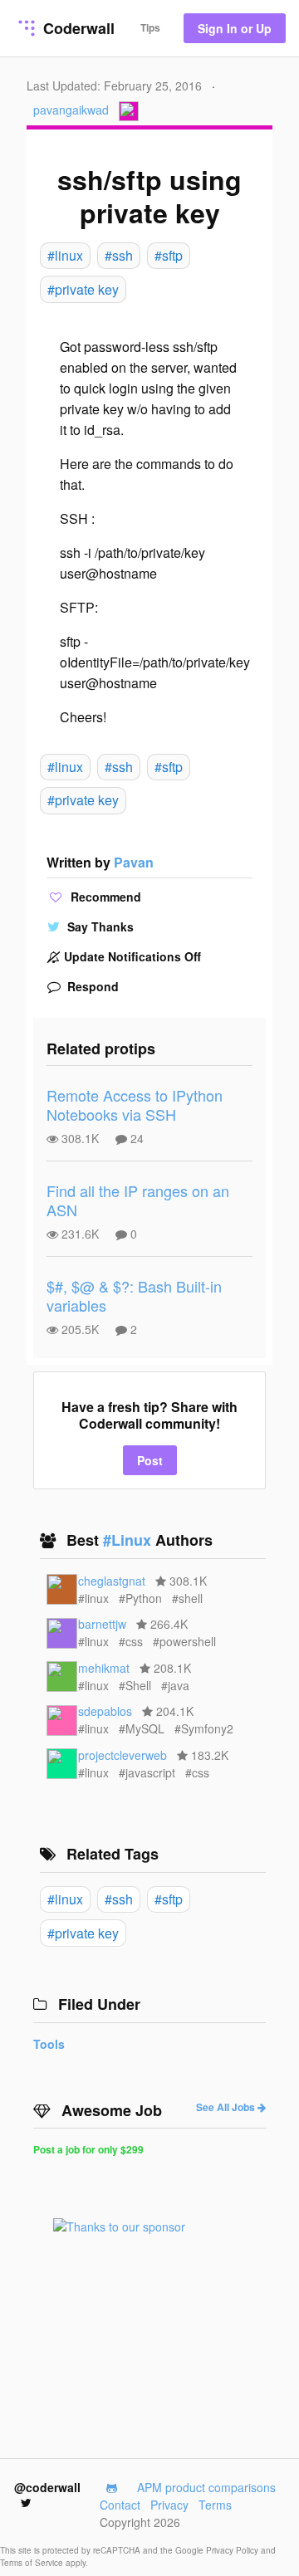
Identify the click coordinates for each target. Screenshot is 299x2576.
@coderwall (47, 2487)
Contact (120, 2505)
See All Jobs (227, 2107)
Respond (91, 986)
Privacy (169, 2505)
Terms (215, 2505)
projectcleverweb (123, 1755)
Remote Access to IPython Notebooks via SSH (135, 1105)
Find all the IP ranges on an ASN (138, 1200)
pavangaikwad (71, 110)
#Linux (129, 1540)
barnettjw (102, 1624)
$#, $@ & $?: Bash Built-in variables (134, 1295)
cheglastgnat (112, 1581)
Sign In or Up (235, 28)
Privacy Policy (233, 2550)
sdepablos (105, 1711)
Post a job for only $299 (88, 2149)
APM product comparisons (206, 2487)
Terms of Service (33, 2563)
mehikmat (104, 1668)
